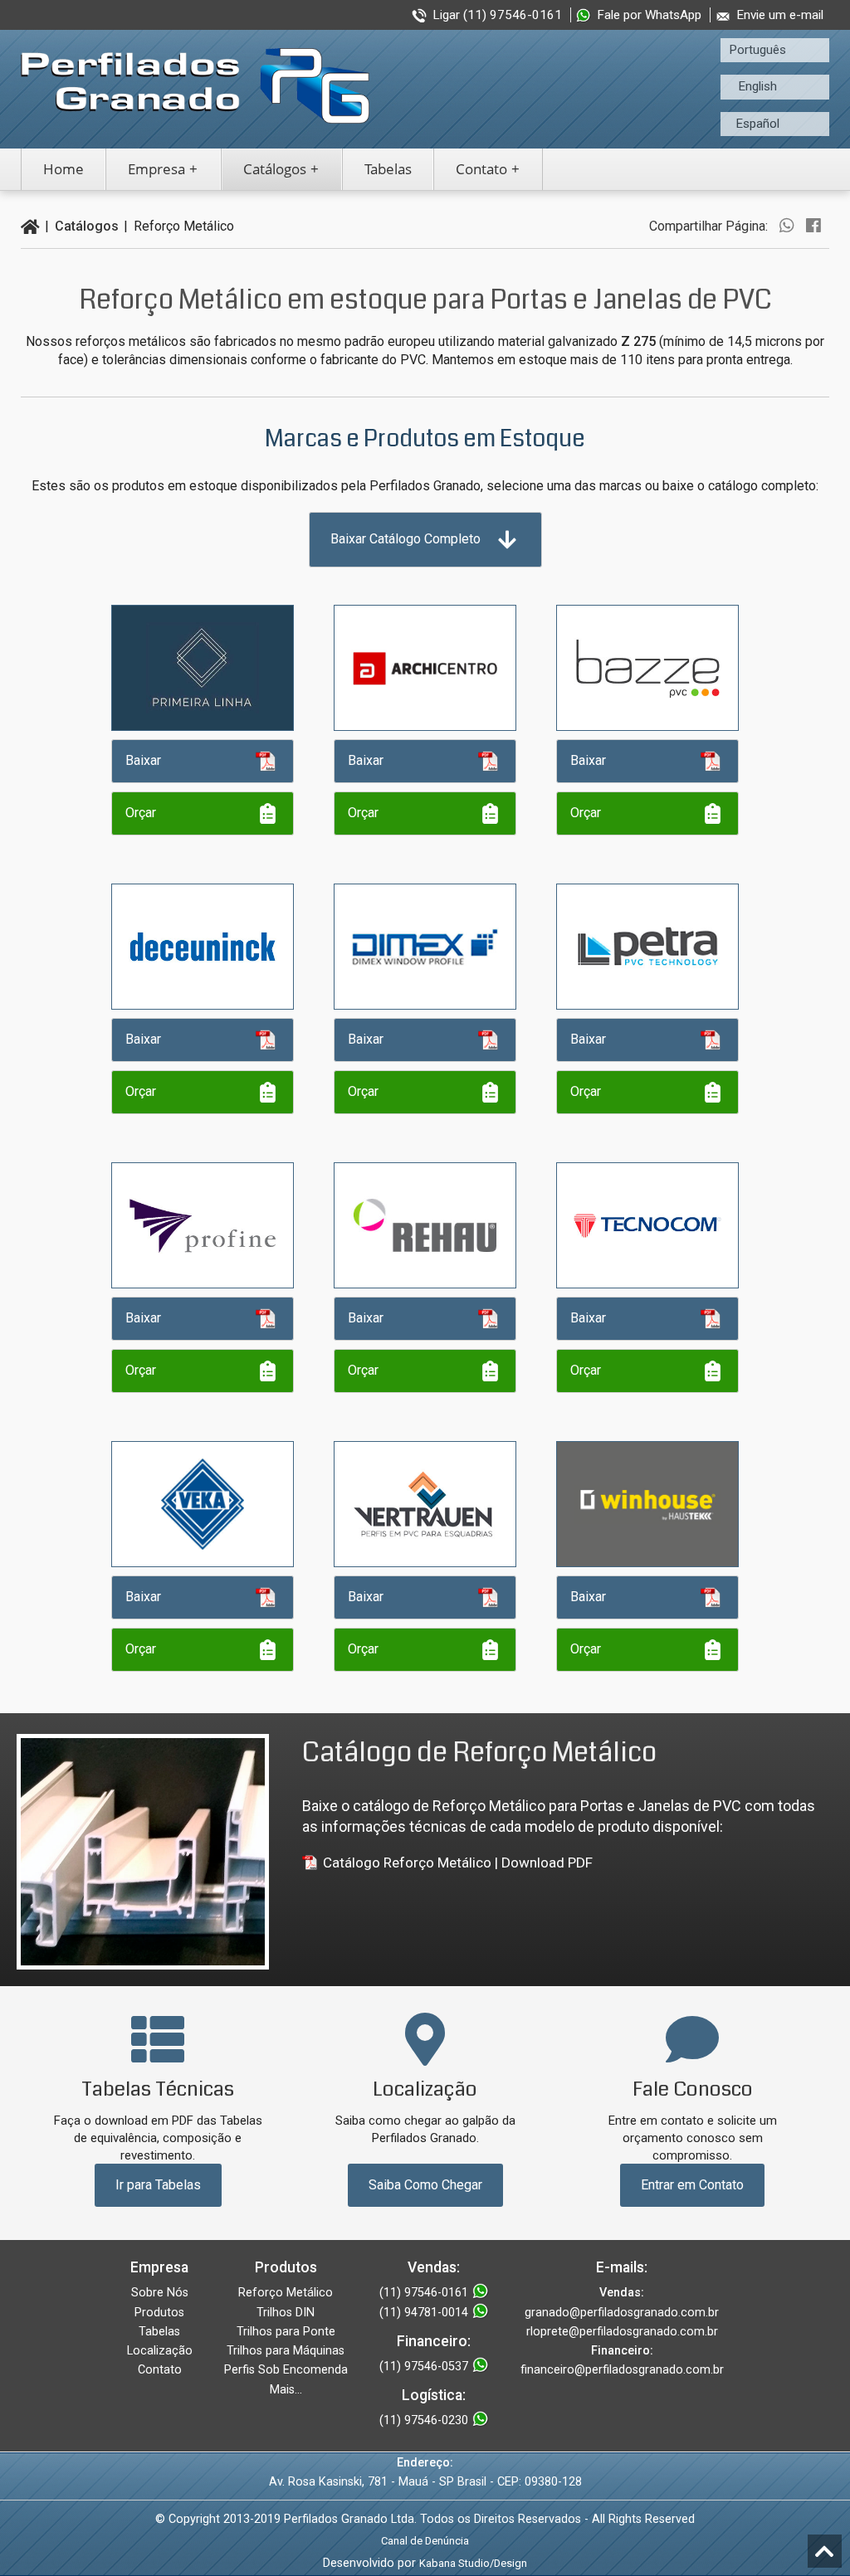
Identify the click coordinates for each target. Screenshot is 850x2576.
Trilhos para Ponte (286, 2332)
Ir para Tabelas (158, 2185)
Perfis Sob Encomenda (286, 2370)
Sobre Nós (160, 2293)
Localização (160, 2351)
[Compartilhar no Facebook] (813, 226)
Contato (481, 169)
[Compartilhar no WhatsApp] (787, 226)
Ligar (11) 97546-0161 (497, 15)
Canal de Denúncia (425, 2541)
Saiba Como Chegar (425, 2185)
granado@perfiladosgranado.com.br (622, 2313)
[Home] (30, 226)
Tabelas (388, 169)
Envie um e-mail (780, 15)
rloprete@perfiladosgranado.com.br (622, 2332)
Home (64, 169)
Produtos (159, 2313)
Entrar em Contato (692, 2185)
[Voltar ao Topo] (825, 2551)
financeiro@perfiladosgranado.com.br (622, 2370)
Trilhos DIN (286, 2313)
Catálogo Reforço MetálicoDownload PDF (458, 1863)
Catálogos (275, 169)
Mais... (286, 2390)
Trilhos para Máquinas (286, 2351)
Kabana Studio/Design (473, 2563)
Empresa (156, 169)
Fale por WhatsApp (649, 15)
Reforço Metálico (286, 2293)
